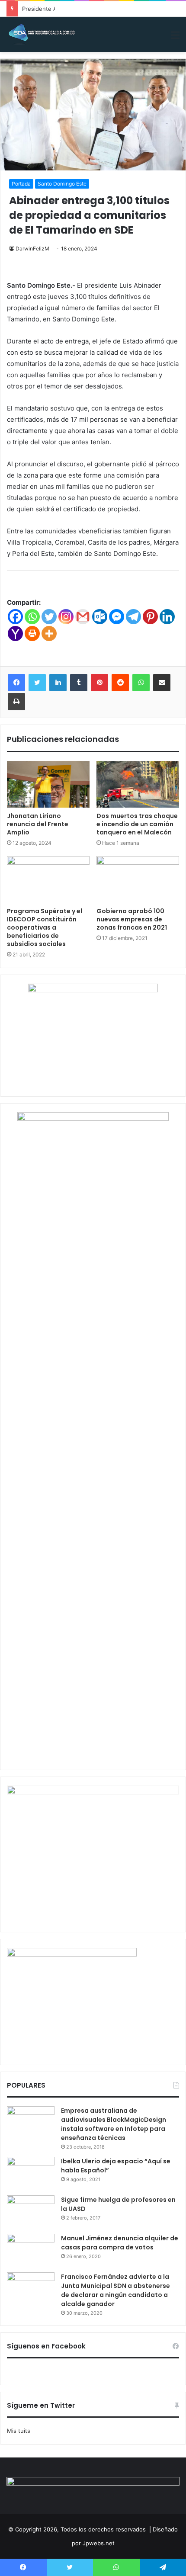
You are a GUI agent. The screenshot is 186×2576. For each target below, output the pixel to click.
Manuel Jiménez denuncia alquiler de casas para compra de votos (120, 2243)
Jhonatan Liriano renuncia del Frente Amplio (38, 824)
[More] (49, 634)
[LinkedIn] (58, 683)
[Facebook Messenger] (117, 617)
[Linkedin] (167, 617)
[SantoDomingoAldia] (41, 34)
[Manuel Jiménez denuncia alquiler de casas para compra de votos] (31, 2250)
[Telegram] (133, 617)
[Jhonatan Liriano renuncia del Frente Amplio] (48, 784)
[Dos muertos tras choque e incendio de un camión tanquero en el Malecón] (138, 784)
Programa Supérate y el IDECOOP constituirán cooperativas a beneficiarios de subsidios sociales (45, 927)
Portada (21, 184)
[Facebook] (15, 617)
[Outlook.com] (100, 617)
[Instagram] (66, 617)
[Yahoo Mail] (15, 634)
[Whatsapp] (32, 617)
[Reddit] (120, 683)
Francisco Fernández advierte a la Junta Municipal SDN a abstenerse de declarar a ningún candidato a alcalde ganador (115, 2290)
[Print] (32, 634)
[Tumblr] (79, 683)
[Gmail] (83, 617)
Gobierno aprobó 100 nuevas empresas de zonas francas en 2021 (132, 919)
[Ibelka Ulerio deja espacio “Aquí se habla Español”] (31, 2173)
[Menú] (175, 38)
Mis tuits (19, 2431)
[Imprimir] (16, 702)
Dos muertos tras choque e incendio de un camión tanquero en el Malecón (137, 824)
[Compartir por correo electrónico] (162, 683)
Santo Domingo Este (62, 184)
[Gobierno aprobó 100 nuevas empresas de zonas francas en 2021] (138, 879)
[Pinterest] (150, 617)
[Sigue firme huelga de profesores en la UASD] (31, 2212)
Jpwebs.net (99, 2543)
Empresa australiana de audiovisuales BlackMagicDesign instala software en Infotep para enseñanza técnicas (114, 2124)
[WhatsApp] (141, 683)
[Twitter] (49, 617)
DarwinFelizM (32, 249)
